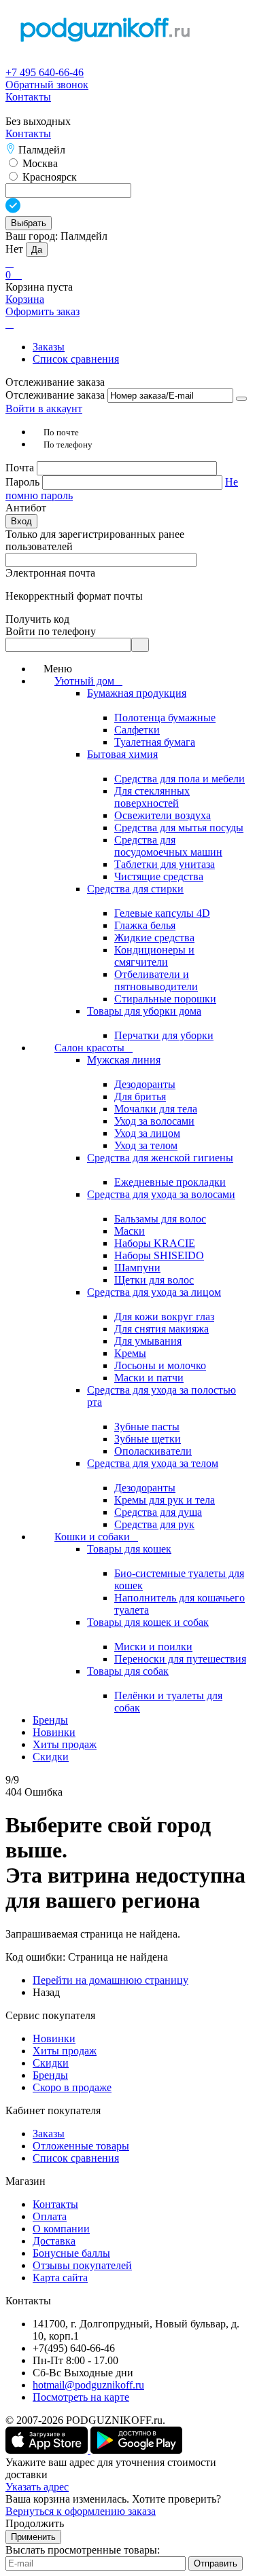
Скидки (51, 2063)
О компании (61, 2229)
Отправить (216, 2563)
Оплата (50, 2216)
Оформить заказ (42, 311)
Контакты (28, 97)
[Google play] (136, 2450)
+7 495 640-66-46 (45, 72)
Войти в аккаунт (44, 409)
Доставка (54, 2241)
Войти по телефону (51, 631)
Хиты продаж (65, 2051)
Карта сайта (60, 2278)
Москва (39, 163)
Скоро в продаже (72, 2087)
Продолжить (35, 2523)
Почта (21, 468)
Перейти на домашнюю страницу (111, 1980)
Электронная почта (50, 573)
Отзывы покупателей (82, 2265)
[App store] (48, 2450)
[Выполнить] (241, 399)
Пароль (24, 482)
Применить (33, 2537)
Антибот (26, 508)
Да (37, 250)
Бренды (50, 2075)
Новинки (54, 2038)
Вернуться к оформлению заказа (81, 2511)
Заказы (49, 347)
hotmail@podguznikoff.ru (88, 2385)
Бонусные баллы (71, 2253)
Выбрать (29, 223)
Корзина (25, 299)
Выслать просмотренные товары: (83, 2550)
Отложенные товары (81, 2146)
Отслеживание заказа (55, 395)
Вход (21, 521)
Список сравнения (76, 359)
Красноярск (48, 177)
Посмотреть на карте (81, 2397)
